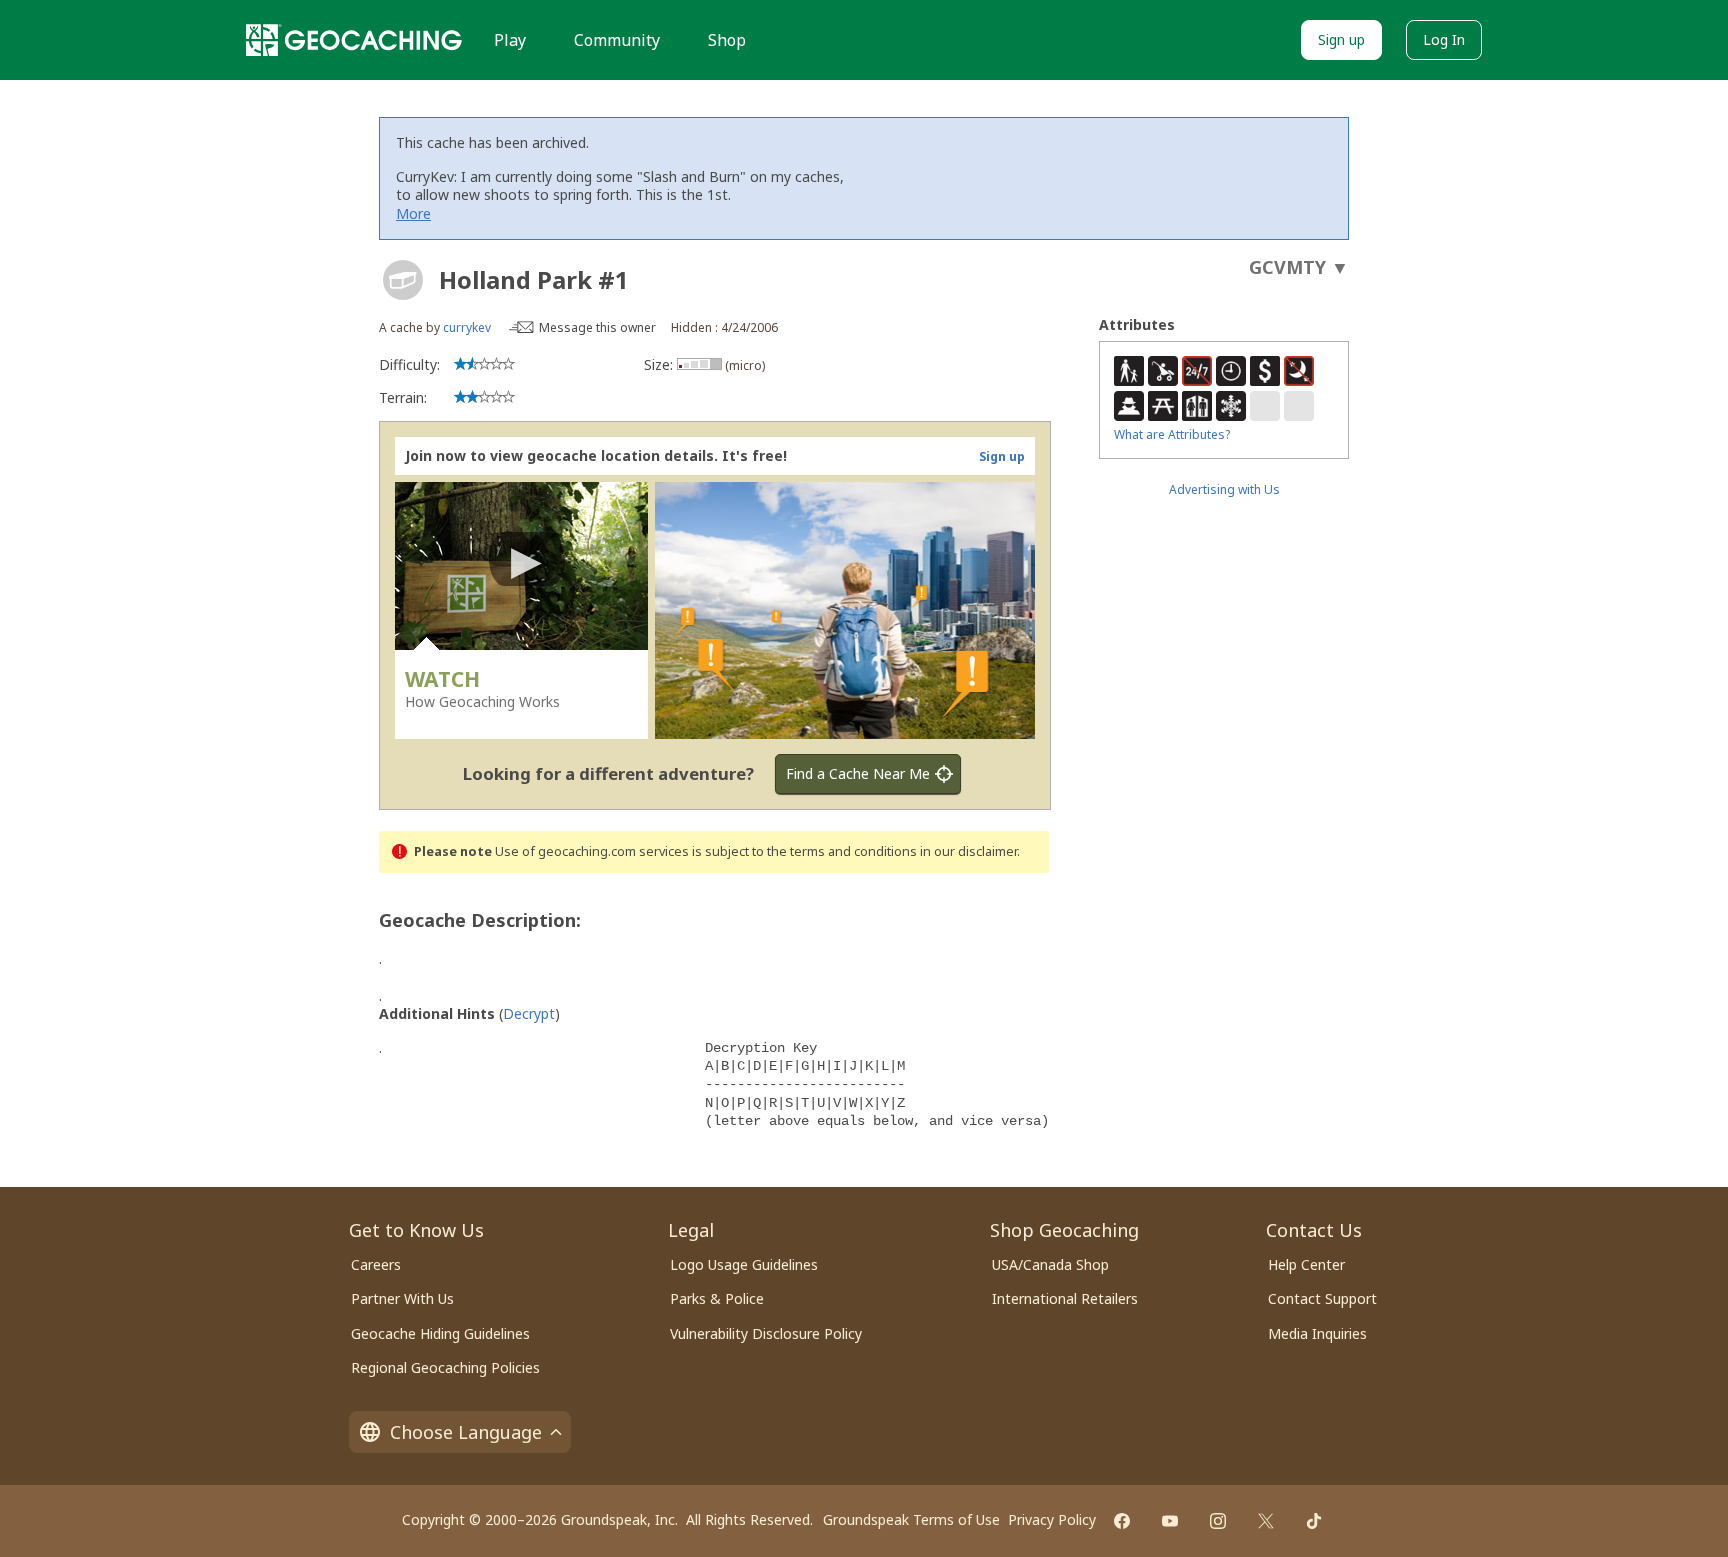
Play (510, 40)
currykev (467, 327)
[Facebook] (1122, 1521)
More (413, 213)
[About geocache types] (403, 280)
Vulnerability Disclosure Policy (766, 1333)
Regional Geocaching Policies (445, 1367)
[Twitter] (1266, 1521)
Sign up (1341, 39)
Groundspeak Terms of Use (911, 1519)
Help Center (1306, 1264)
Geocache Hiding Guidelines (440, 1333)
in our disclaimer (968, 851)
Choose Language (466, 1432)
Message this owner (597, 327)
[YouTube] (1170, 1521)
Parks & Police (717, 1298)
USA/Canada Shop (1050, 1264)
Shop (727, 40)
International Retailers (1065, 1298)
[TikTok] (1314, 1521)
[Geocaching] (354, 40)
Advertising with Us (1224, 489)
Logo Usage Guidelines (744, 1264)
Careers (376, 1264)
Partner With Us (402, 1298)
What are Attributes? (1172, 434)
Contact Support (1322, 1298)
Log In (1444, 39)
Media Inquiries (1317, 1333)
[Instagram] (1218, 1521)
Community (617, 40)
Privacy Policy (1052, 1519)
